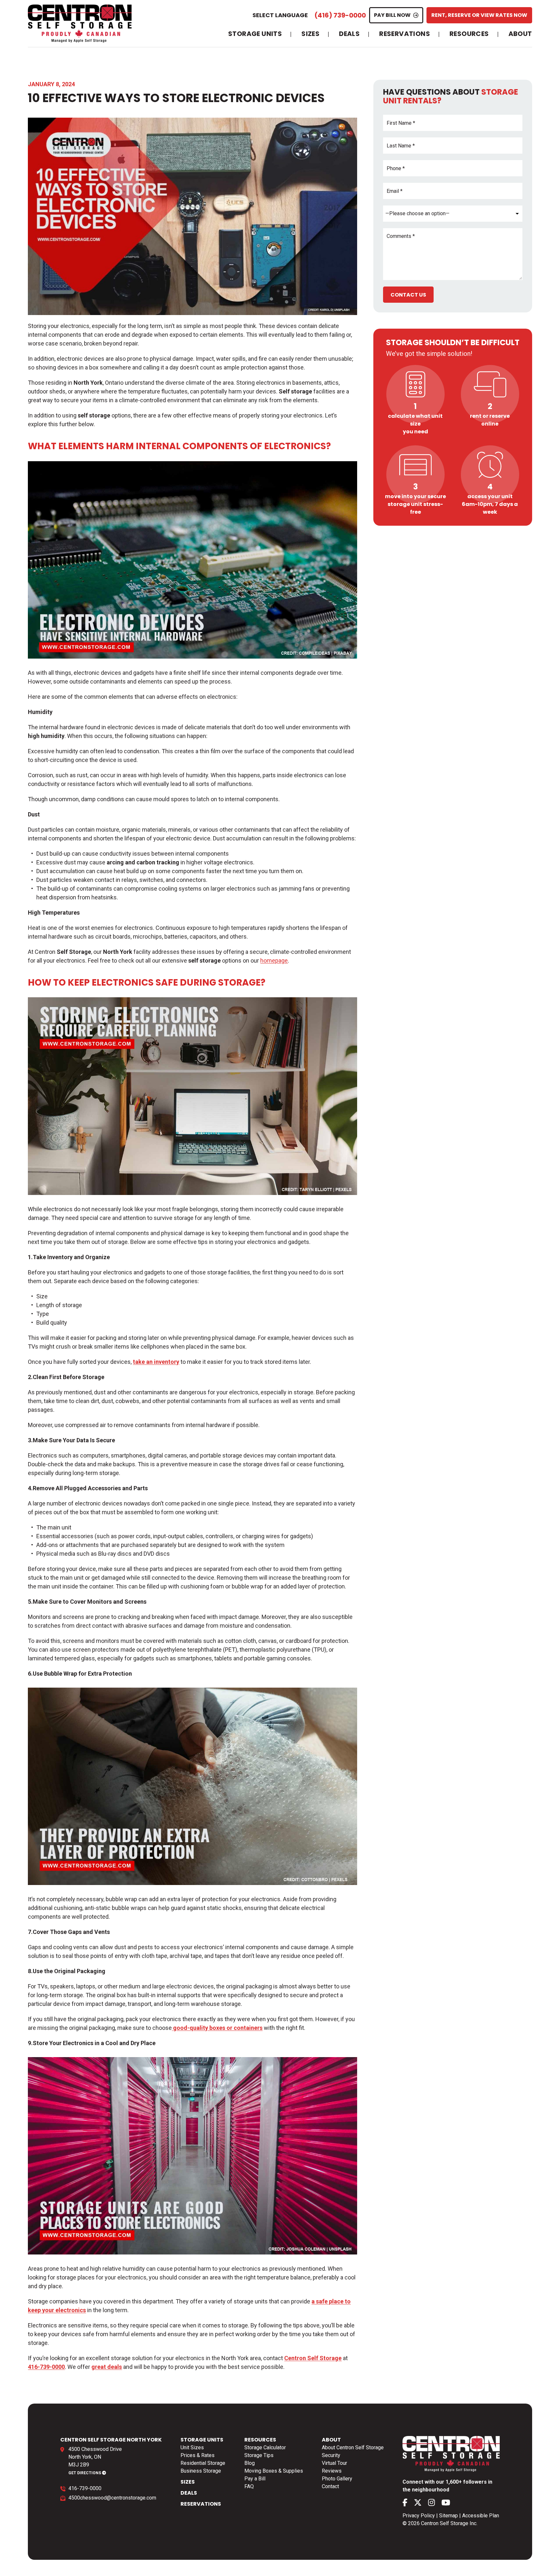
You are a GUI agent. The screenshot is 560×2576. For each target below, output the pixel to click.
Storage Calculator (265, 2447)
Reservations (405, 34)
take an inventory (156, 1362)
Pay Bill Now (392, 15)
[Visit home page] (80, 23)
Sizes (310, 34)
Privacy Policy (419, 2516)
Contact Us (408, 295)
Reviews (332, 2471)
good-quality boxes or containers (217, 2028)
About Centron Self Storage (353, 2447)
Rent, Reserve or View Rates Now (479, 15)
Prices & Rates (198, 2455)
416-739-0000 (85, 2488)
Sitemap (449, 2516)
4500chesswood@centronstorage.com (112, 2498)
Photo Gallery (337, 2479)
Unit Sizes (192, 2447)
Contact (330, 2486)
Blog (250, 2463)
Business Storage (201, 2471)
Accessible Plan (481, 2516)
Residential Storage (203, 2463)
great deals (107, 2367)
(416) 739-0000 (340, 15)
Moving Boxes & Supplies (274, 2471)
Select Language (280, 15)
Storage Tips (259, 2455)
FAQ (249, 2486)
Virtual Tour (334, 2463)
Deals (349, 34)
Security (331, 2455)
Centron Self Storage (313, 2358)
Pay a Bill (255, 2479)
